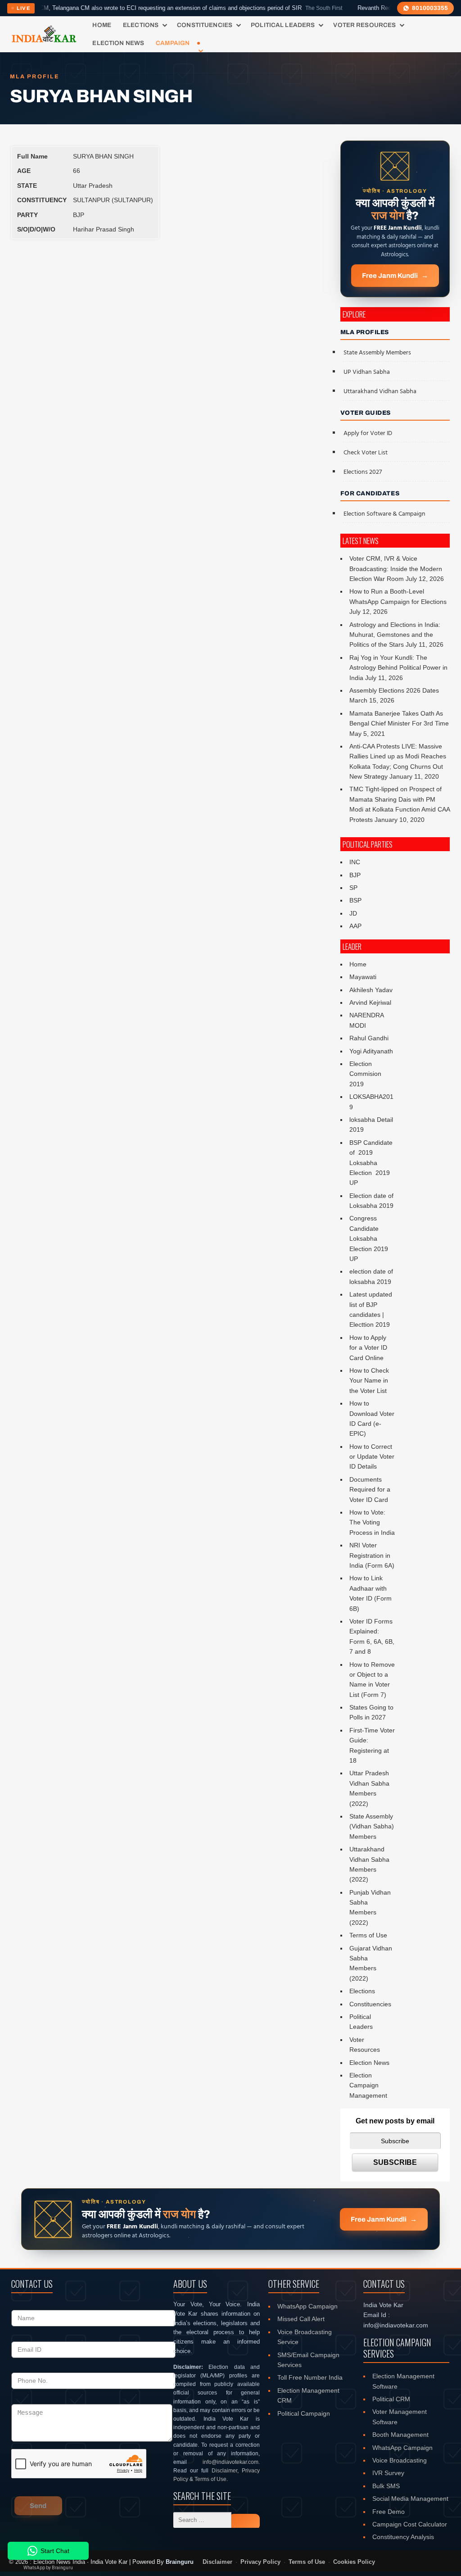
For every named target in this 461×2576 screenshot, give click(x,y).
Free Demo (389, 2512)
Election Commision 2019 (365, 1074)
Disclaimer (224, 2471)
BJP (355, 875)
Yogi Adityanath (371, 1051)
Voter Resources (364, 25)
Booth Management (400, 2435)
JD (353, 913)
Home (102, 25)
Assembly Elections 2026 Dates (394, 690)
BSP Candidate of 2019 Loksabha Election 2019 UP (372, 1163)
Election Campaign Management (368, 2085)
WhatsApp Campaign (307, 2306)
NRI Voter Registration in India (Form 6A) (372, 1555)
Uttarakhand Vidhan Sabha (380, 392)
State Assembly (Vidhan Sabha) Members (372, 1826)
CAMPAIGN (173, 43)
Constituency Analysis (403, 2537)
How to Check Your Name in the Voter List (369, 1381)
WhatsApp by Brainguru (48, 2568)
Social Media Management (410, 2499)
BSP (355, 900)
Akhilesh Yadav (371, 990)
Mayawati (363, 977)
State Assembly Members (377, 353)
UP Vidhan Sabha (367, 372)
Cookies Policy (354, 2562)
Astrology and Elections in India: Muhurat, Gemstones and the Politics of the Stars (395, 635)
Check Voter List (366, 453)
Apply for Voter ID (368, 433)
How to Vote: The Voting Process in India (372, 1522)
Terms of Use (368, 1935)
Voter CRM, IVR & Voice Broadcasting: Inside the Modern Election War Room (396, 569)
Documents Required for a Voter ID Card (370, 1490)
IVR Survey (388, 2473)
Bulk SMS (386, 2486)
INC (355, 862)
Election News (118, 43)
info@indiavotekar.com (230, 2462)
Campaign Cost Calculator (410, 2524)
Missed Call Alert (301, 2319)
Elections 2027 (363, 472)
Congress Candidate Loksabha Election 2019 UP (369, 1238)
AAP (355, 926)
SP (353, 888)
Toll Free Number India (310, 2377)
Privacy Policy (260, 2562)
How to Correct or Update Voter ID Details (372, 1457)
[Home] (44, 34)
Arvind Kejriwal (370, 1002)
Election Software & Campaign (384, 514)
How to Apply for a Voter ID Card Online (368, 1348)
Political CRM (391, 2399)
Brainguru (180, 2562)
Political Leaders (283, 25)
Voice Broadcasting (400, 2460)
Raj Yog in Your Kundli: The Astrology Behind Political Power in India (398, 668)
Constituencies (205, 25)
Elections (141, 25)
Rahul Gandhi (369, 1038)
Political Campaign (304, 2413)
